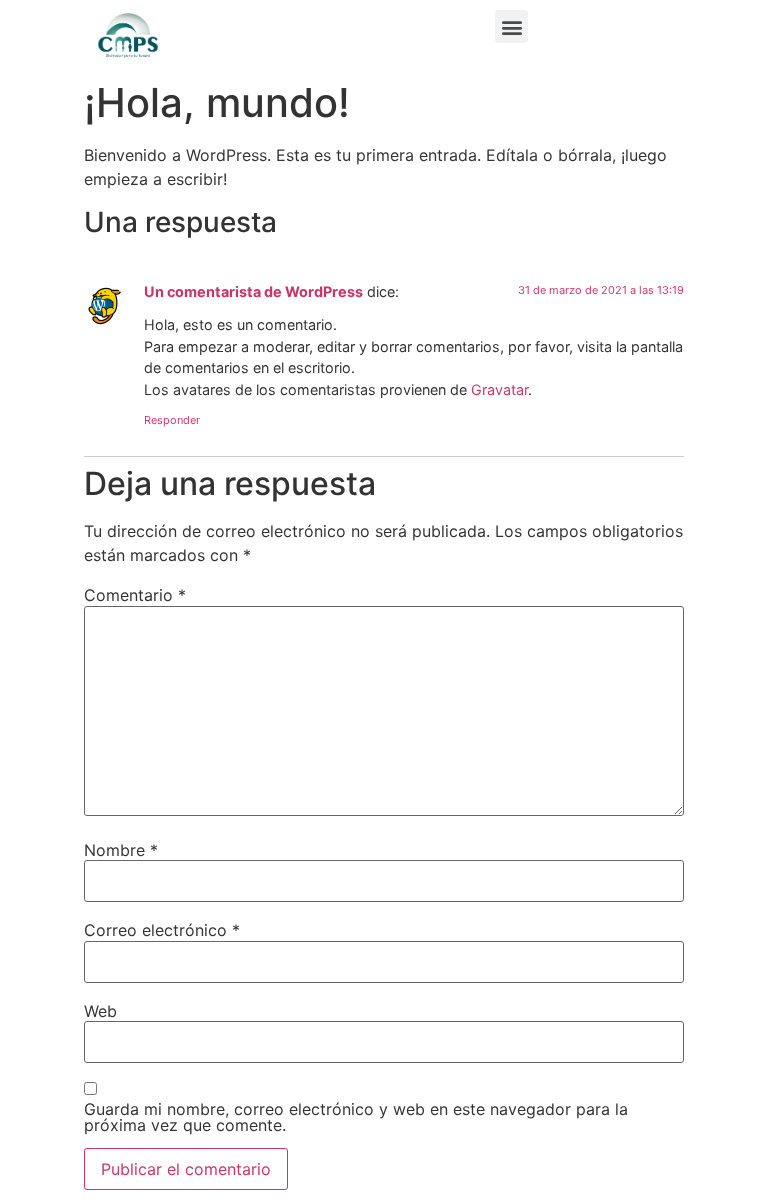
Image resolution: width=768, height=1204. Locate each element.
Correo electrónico (162, 930)
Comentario (135, 595)
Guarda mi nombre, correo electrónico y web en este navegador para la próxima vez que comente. (356, 1117)
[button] (511, 26)
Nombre (121, 850)
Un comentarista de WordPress (253, 291)
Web (100, 1011)
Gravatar (499, 389)
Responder (172, 420)
